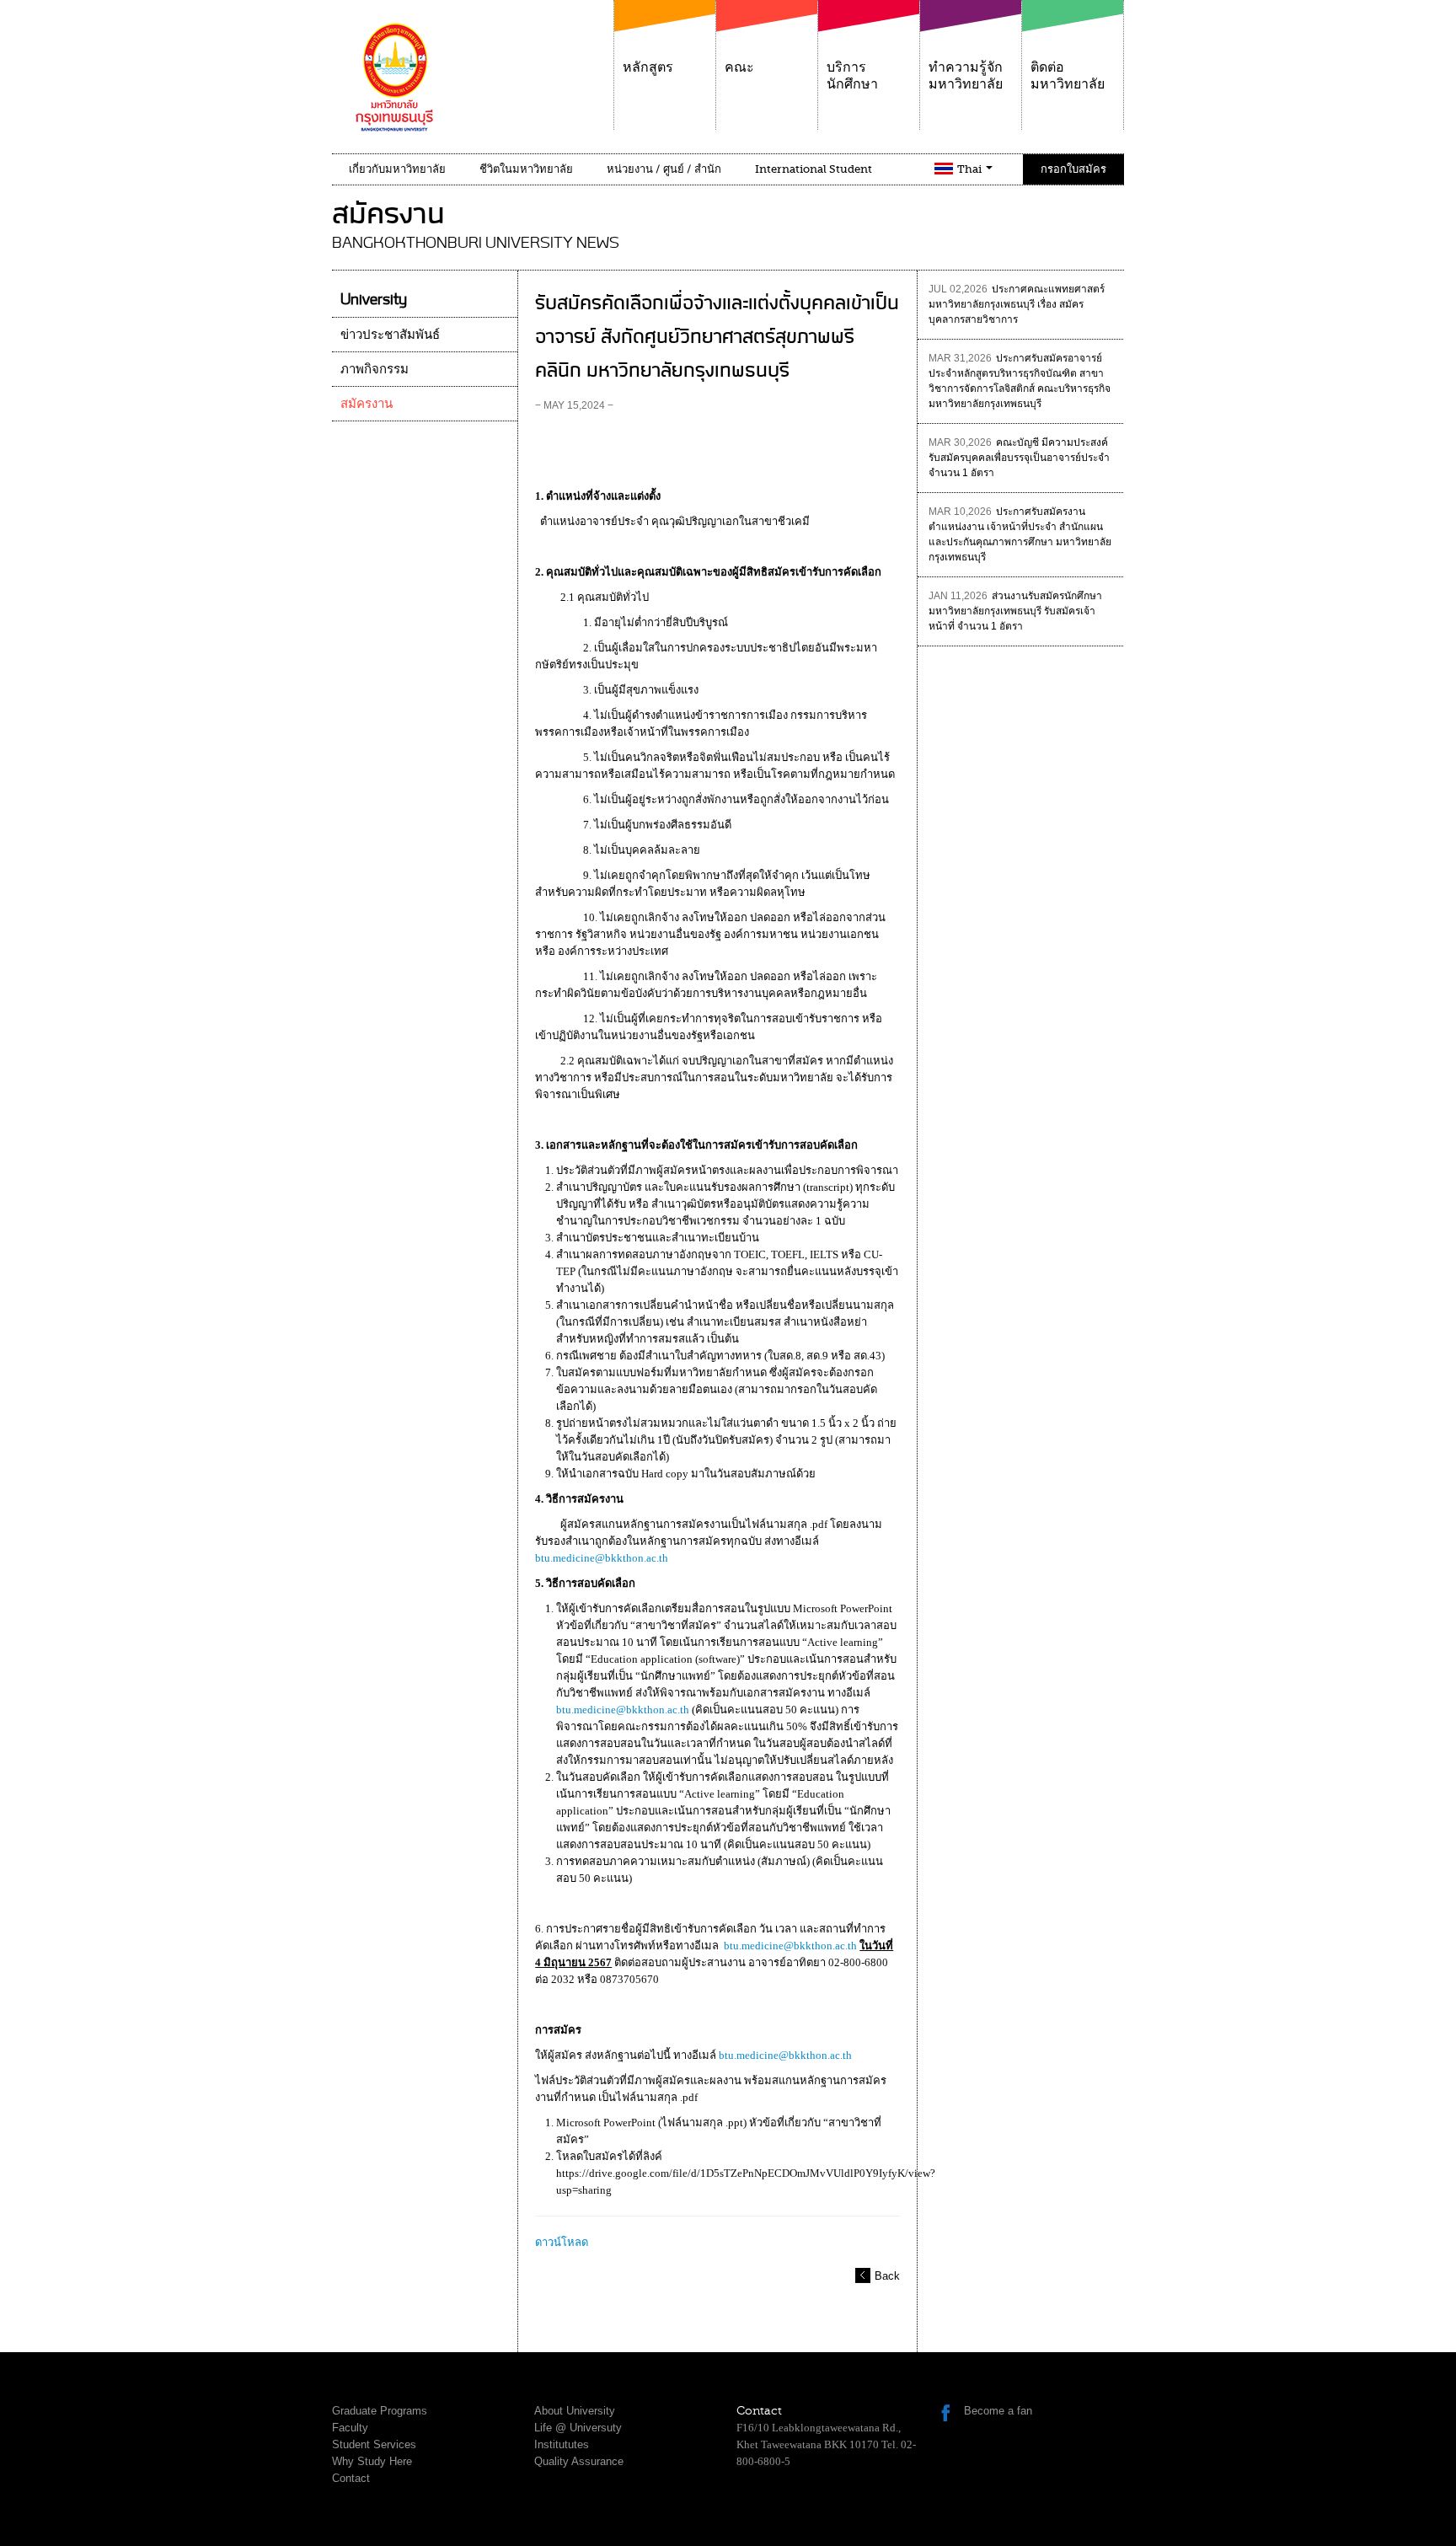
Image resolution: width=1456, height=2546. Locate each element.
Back (887, 2276)
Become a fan (998, 2411)
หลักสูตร (648, 67)
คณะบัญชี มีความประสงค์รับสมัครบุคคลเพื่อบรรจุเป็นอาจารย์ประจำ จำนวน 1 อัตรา (1019, 458)
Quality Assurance (579, 2461)
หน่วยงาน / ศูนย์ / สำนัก (664, 169)
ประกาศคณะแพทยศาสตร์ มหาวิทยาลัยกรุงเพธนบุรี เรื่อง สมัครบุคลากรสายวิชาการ (1017, 304)
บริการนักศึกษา (852, 76)
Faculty (350, 2428)
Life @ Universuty (578, 2428)
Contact (351, 2478)
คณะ (739, 67)
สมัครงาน (367, 404)
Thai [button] (971, 169)
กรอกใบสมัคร (1073, 169)
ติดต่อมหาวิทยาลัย (1068, 76)
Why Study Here (372, 2461)
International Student (814, 169)
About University (575, 2411)
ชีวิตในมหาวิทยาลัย (526, 169)
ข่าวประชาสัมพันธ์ (390, 335)
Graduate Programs (380, 2411)
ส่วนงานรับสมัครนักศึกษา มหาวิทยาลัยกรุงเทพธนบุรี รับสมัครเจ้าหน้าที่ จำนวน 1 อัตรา (1015, 611)
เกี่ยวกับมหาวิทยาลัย (397, 169)
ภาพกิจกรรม (375, 369)
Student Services (374, 2444)
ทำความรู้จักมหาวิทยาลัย (966, 76)
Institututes (562, 2444)
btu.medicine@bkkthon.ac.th (602, 1558)
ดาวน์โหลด (562, 2242)
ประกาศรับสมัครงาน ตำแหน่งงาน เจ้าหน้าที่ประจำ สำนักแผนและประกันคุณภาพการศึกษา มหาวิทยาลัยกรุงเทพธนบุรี (1020, 534)
